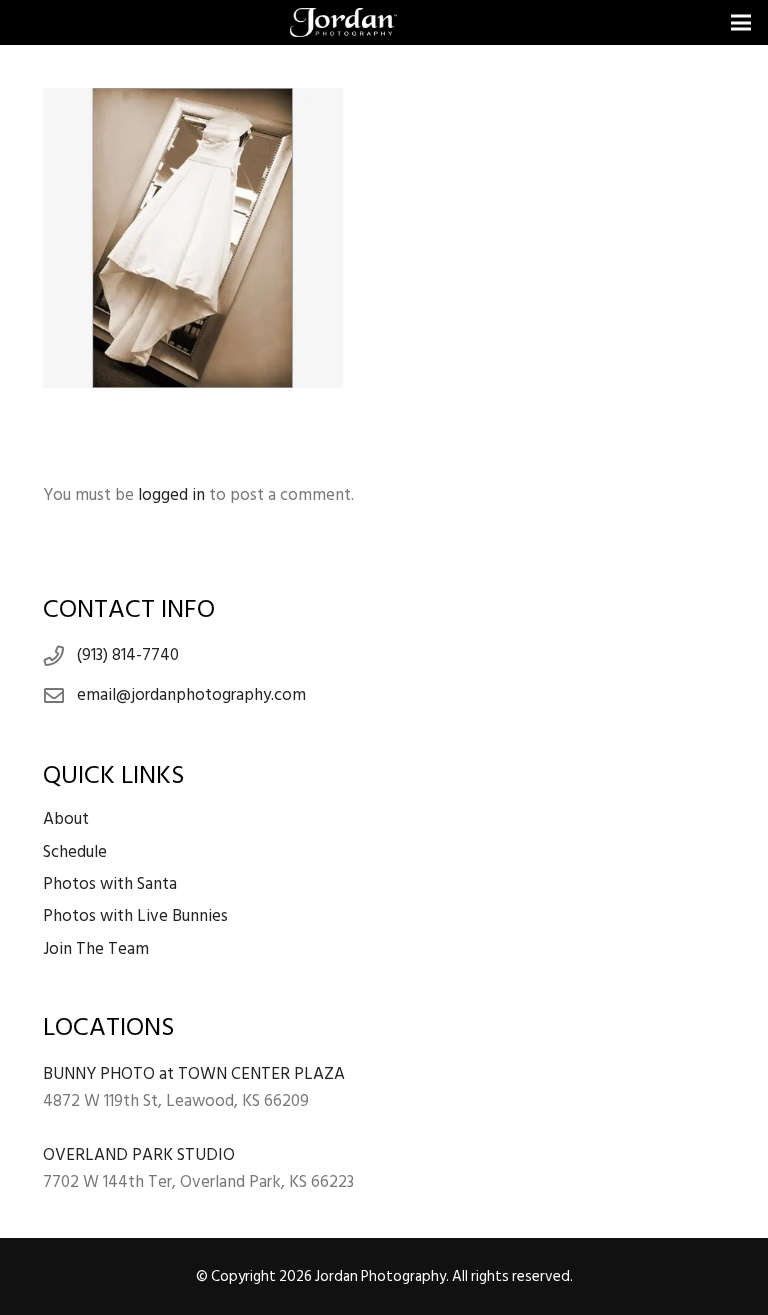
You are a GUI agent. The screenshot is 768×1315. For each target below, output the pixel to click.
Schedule (75, 852)
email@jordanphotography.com (191, 695)
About (66, 819)
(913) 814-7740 (128, 655)
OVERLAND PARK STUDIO (139, 1155)
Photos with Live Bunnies (135, 916)
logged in (171, 495)
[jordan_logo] (343, 23)
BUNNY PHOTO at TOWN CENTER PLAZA (194, 1074)
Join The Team (96, 949)
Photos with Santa (110, 884)
